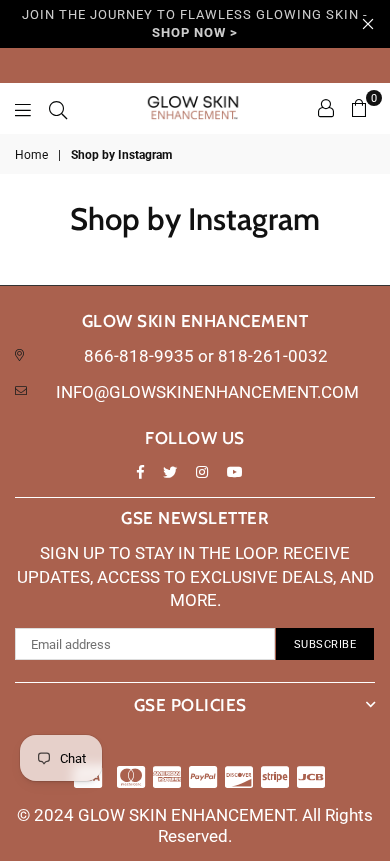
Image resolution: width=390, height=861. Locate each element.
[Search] (58, 108)
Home (31, 155)
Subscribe (325, 644)
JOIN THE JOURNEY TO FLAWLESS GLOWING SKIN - (195, 23)
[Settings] (326, 108)
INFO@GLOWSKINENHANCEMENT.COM (207, 392)
